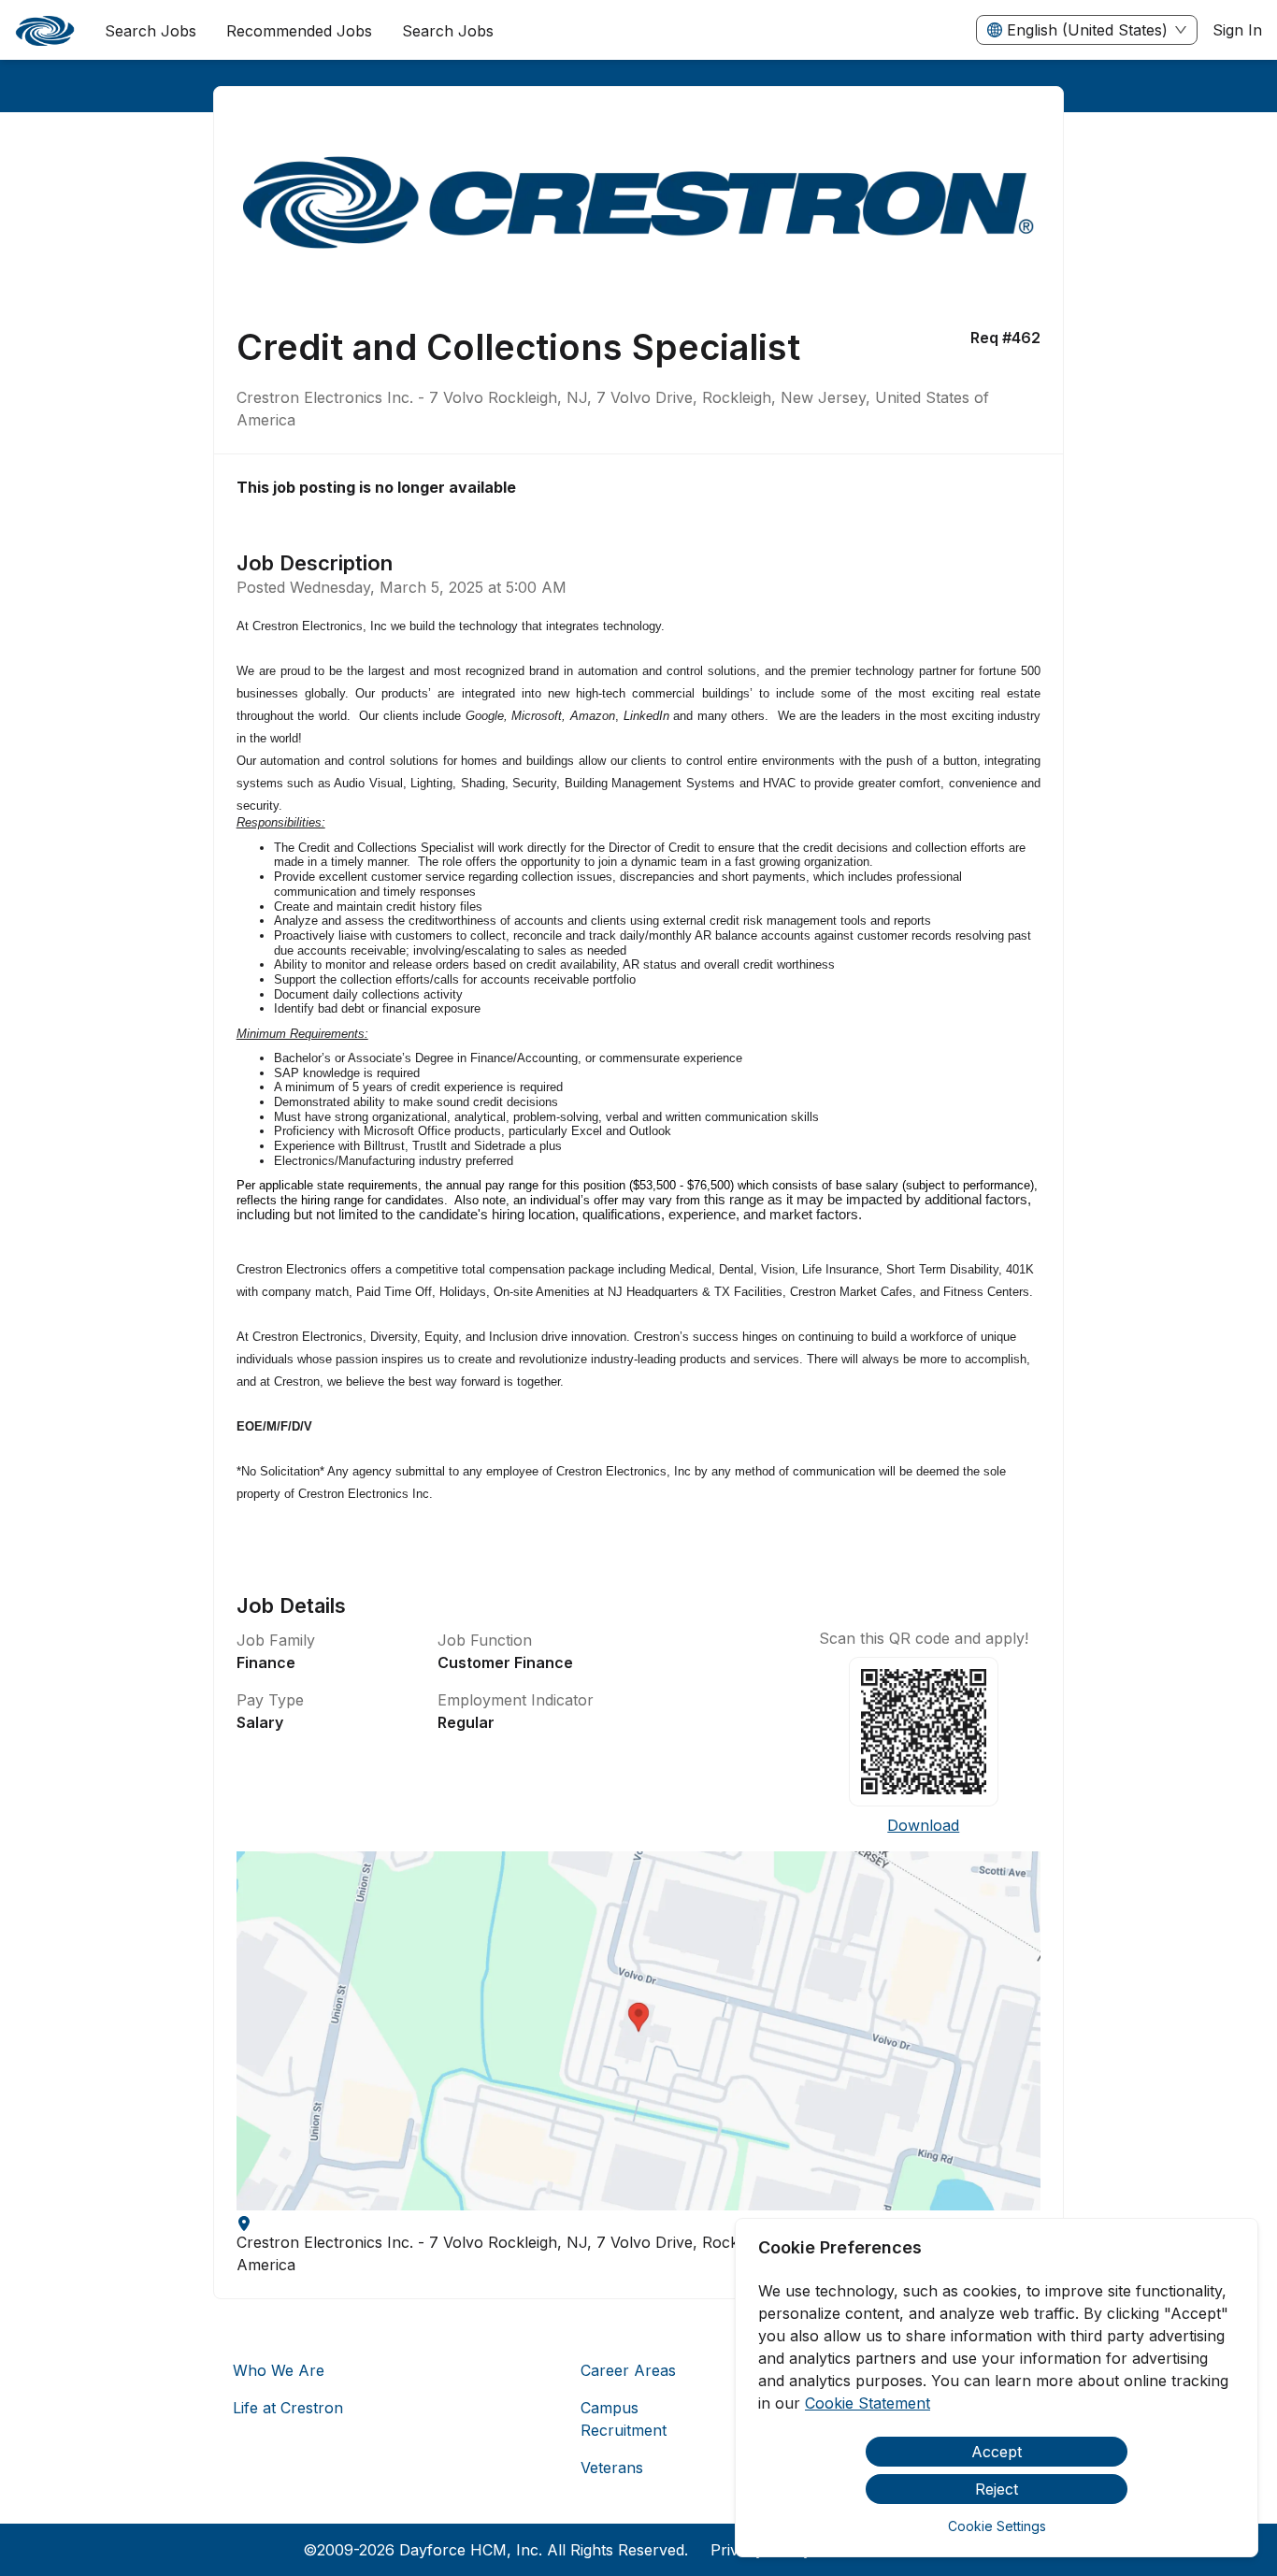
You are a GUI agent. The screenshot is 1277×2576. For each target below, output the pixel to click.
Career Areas (628, 2370)
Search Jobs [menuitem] (151, 31)
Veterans (612, 2468)
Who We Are (279, 2370)
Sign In (1237, 30)
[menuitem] (45, 31)
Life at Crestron (288, 2408)
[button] (639, 2031)
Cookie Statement (868, 2403)
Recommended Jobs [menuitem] (299, 31)
